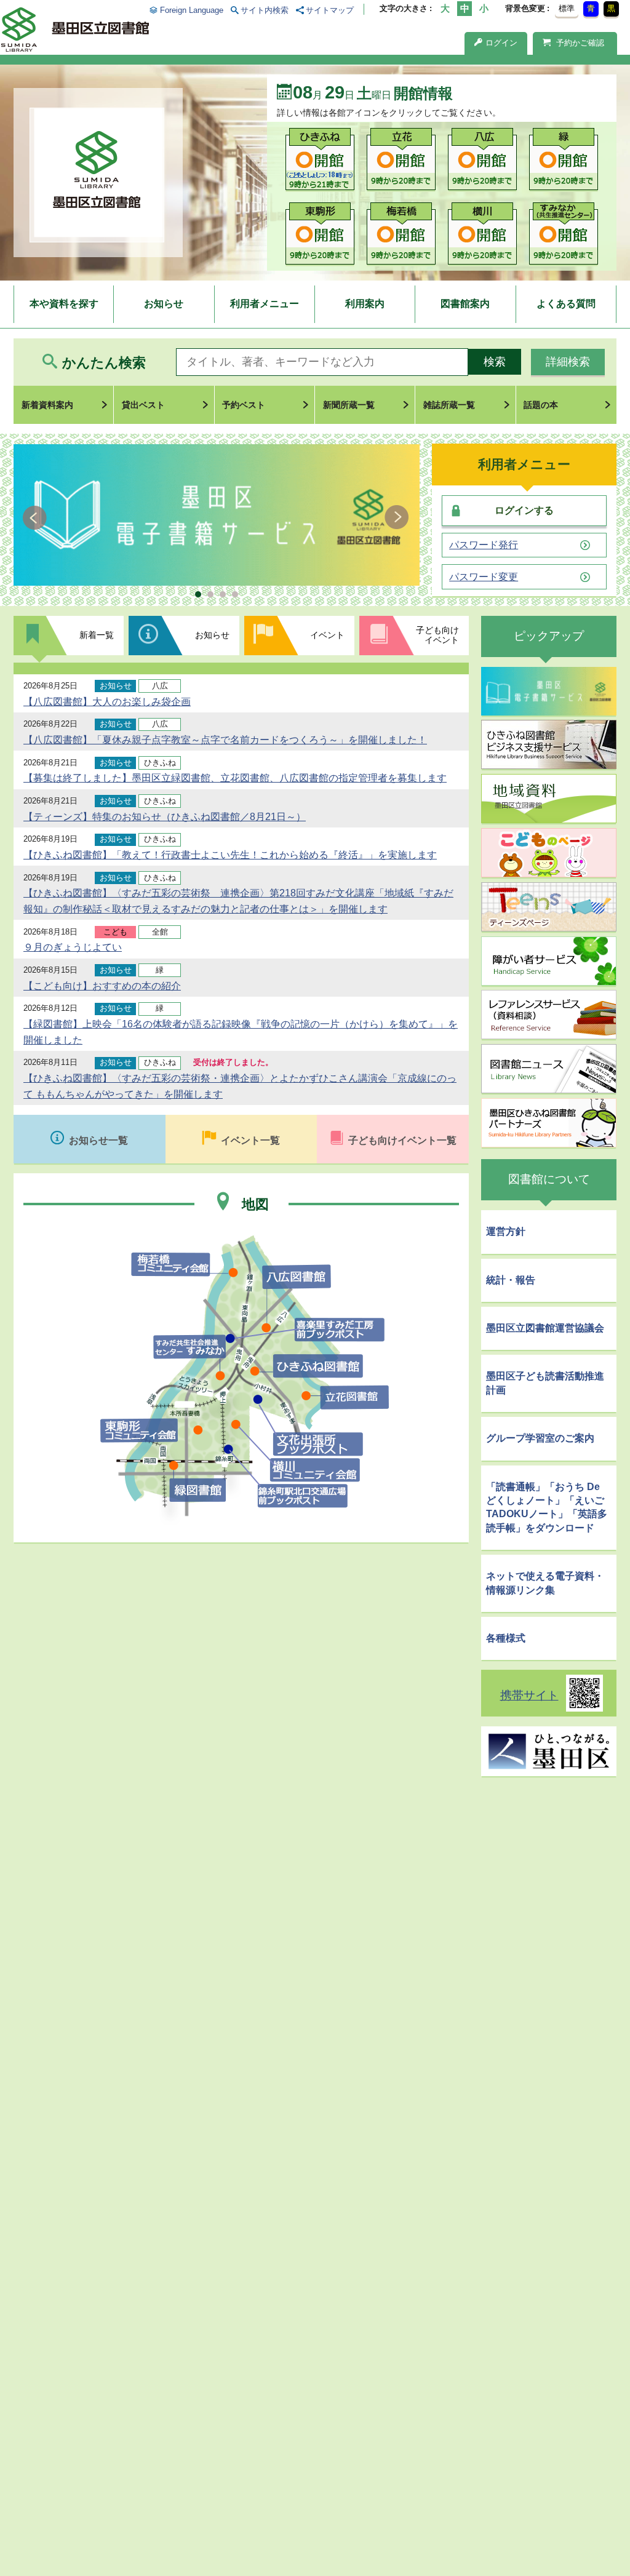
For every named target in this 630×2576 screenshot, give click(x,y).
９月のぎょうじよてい (73, 947)
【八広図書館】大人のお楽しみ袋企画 (107, 702)
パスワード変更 (484, 577)
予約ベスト (244, 405)
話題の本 (541, 405)
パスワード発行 (484, 545)
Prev (37, 517)
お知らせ (164, 304)
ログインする (524, 510)
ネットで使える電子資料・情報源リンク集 (545, 1583)
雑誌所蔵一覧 (449, 405)
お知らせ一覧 (98, 1140)
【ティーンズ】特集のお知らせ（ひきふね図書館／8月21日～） (165, 817)
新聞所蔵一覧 (349, 405)
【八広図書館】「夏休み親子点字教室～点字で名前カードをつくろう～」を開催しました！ (225, 740)
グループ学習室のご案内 (540, 1438)
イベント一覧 (250, 1140)
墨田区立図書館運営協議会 (545, 1328)
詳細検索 (568, 362)
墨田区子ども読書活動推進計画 (545, 1383)
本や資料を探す (64, 304)
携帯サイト (529, 1695)
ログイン (501, 43)
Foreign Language (191, 10)
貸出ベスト (143, 405)
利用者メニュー (265, 304)
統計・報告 (511, 1280)
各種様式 (506, 1638)
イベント (327, 635)
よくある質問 (566, 304)
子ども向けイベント (437, 635)
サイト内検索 (265, 10)
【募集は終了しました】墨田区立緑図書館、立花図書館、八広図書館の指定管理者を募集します (235, 778)
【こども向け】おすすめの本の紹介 (102, 986)
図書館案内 (465, 304)
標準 (567, 8)
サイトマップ (330, 10)
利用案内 (365, 304)
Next (397, 517)
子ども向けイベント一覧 (402, 1140)
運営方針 (506, 1231)
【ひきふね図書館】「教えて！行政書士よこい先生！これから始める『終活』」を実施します (230, 855)
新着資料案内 (47, 405)
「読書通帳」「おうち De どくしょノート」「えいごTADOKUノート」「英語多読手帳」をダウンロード (547, 1507)
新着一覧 (97, 635)
